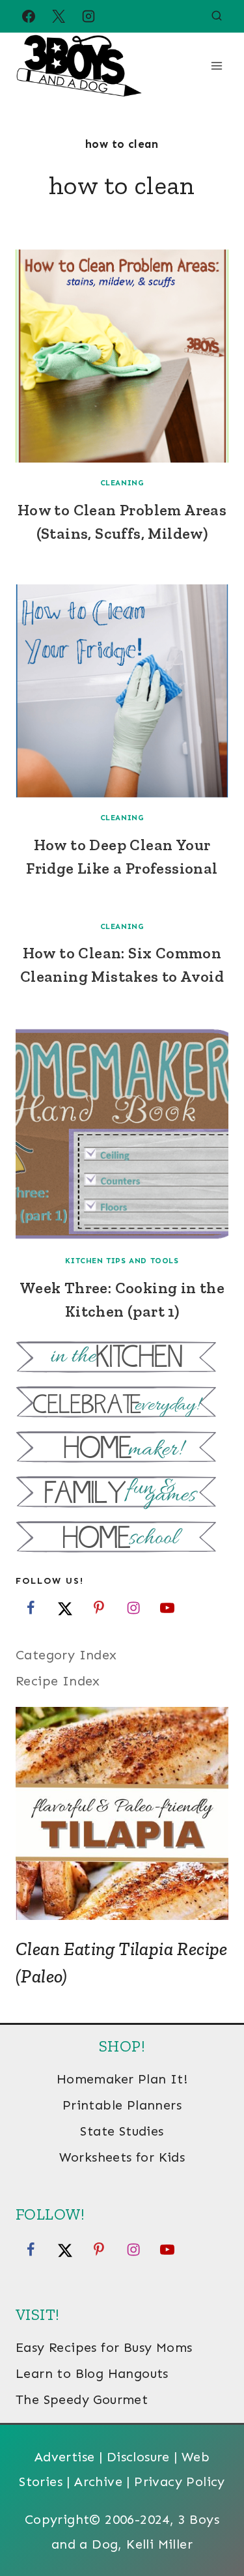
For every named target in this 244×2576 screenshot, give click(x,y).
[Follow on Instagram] (133, 1607)
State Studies (122, 2131)
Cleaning (122, 483)
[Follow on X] (65, 1607)
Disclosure (138, 2457)
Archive (98, 2482)
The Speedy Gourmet (82, 2399)
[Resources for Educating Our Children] (122, 1538)
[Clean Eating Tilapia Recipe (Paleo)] (122, 1813)
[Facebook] (29, 16)
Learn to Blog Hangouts (92, 2373)
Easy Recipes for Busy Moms (104, 2347)
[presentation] (122, 356)
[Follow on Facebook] (31, 1607)
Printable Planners (122, 2105)
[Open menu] (216, 65)
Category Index (66, 1655)
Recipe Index (58, 1681)
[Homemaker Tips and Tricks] (122, 1449)
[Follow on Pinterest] (99, 1607)
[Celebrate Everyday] (122, 1404)
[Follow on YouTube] (167, 1607)
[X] (59, 16)
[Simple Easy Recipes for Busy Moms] (122, 1359)
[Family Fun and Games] (122, 1494)
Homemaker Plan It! (122, 2079)
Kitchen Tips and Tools (122, 1261)
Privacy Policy (180, 2482)
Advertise (65, 2457)
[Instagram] (88, 16)
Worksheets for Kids (122, 2157)
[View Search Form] (217, 16)
